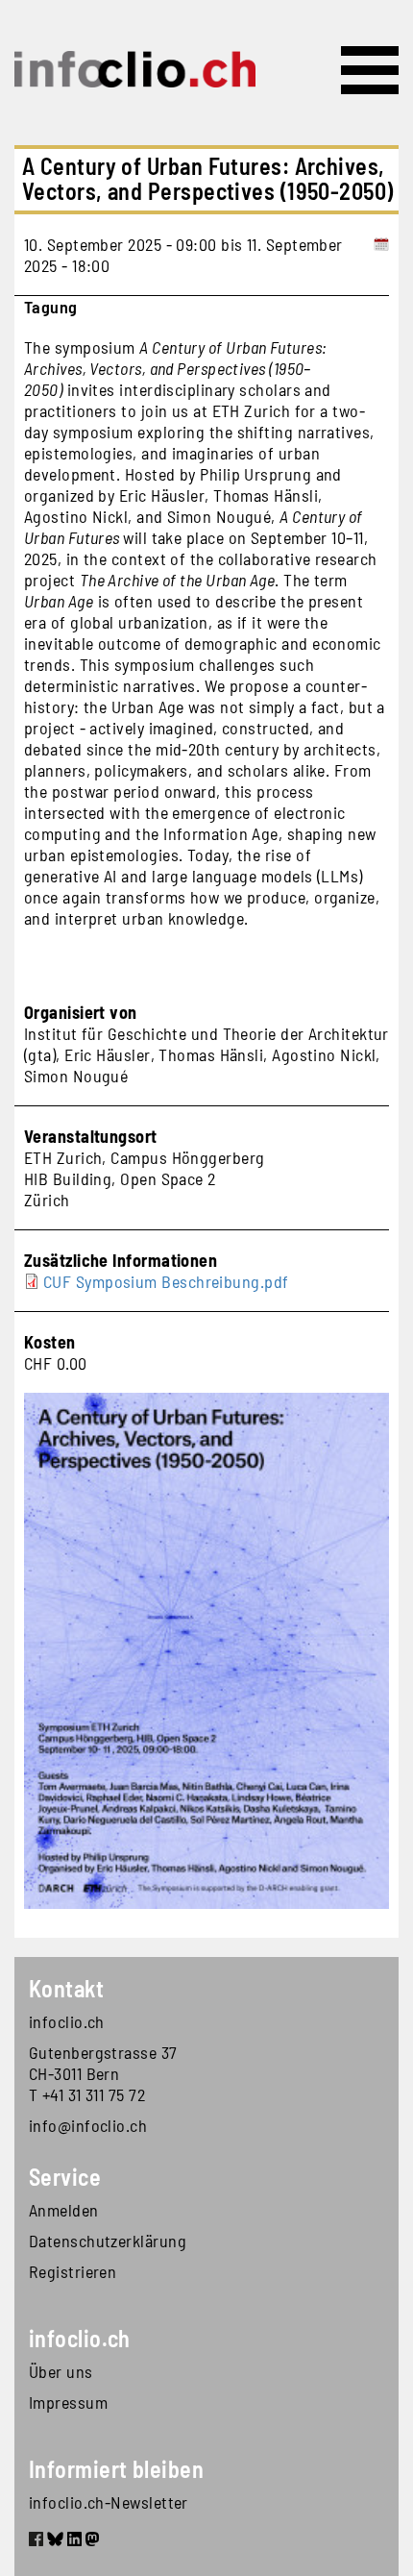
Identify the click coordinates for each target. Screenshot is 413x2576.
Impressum (68, 2402)
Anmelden (64, 2210)
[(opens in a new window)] (36, 2541)
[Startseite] (135, 69)
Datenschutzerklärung (108, 2241)
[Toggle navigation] (370, 70)
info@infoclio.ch (88, 2125)
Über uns (61, 2371)
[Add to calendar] (382, 255)
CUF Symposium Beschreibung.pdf (166, 1281)
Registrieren (73, 2271)
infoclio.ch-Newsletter (109, 2502)
